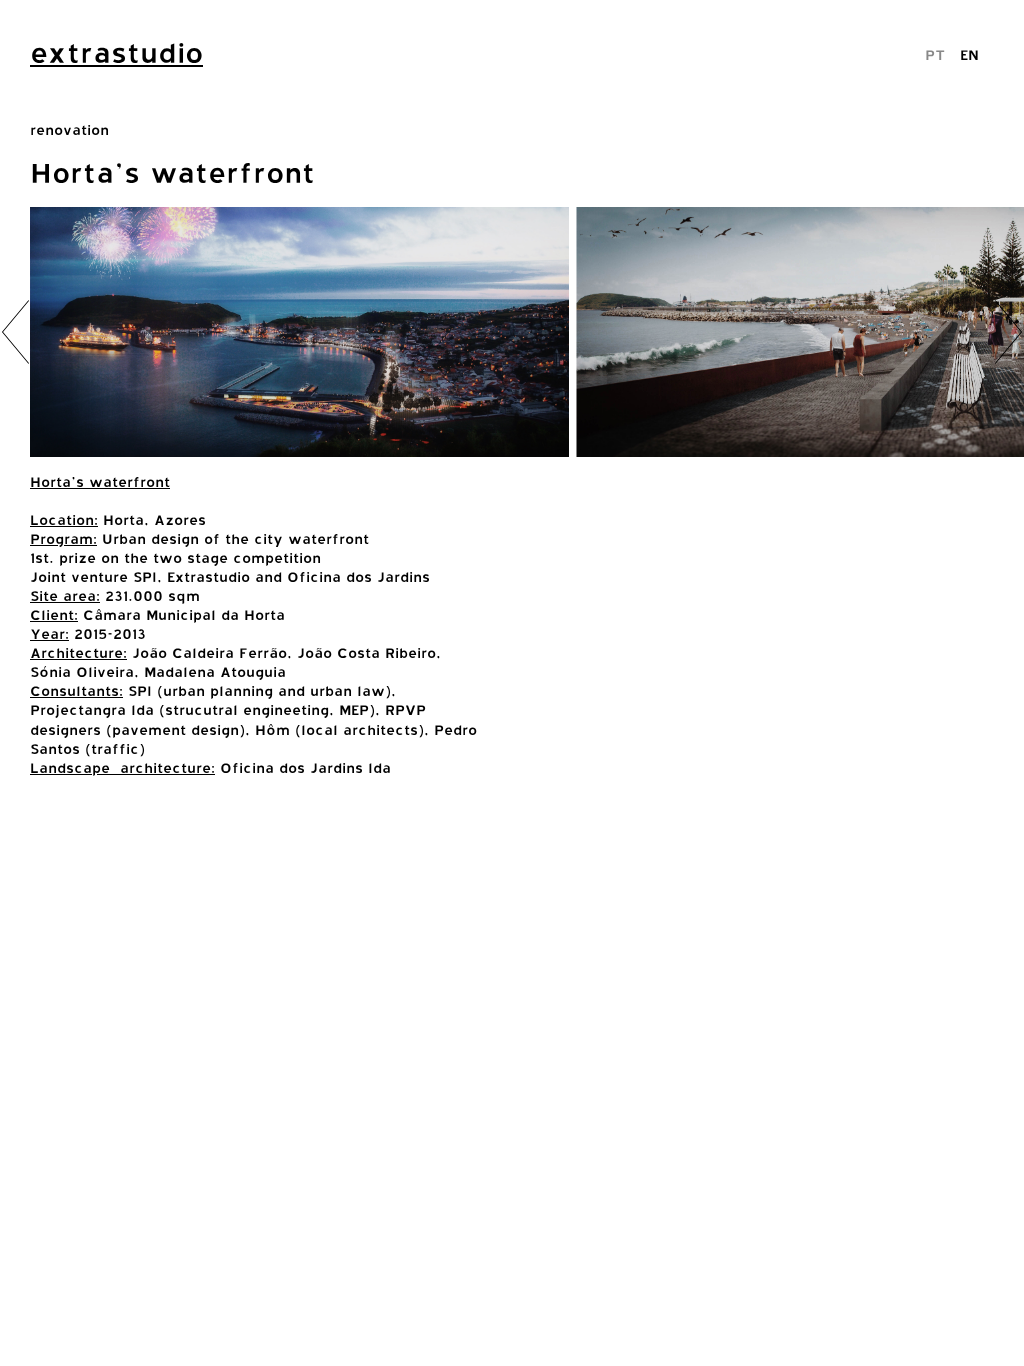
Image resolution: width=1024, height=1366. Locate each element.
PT (935, 54)
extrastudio (116, 53)
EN (969, 54)
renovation (69, 129)
